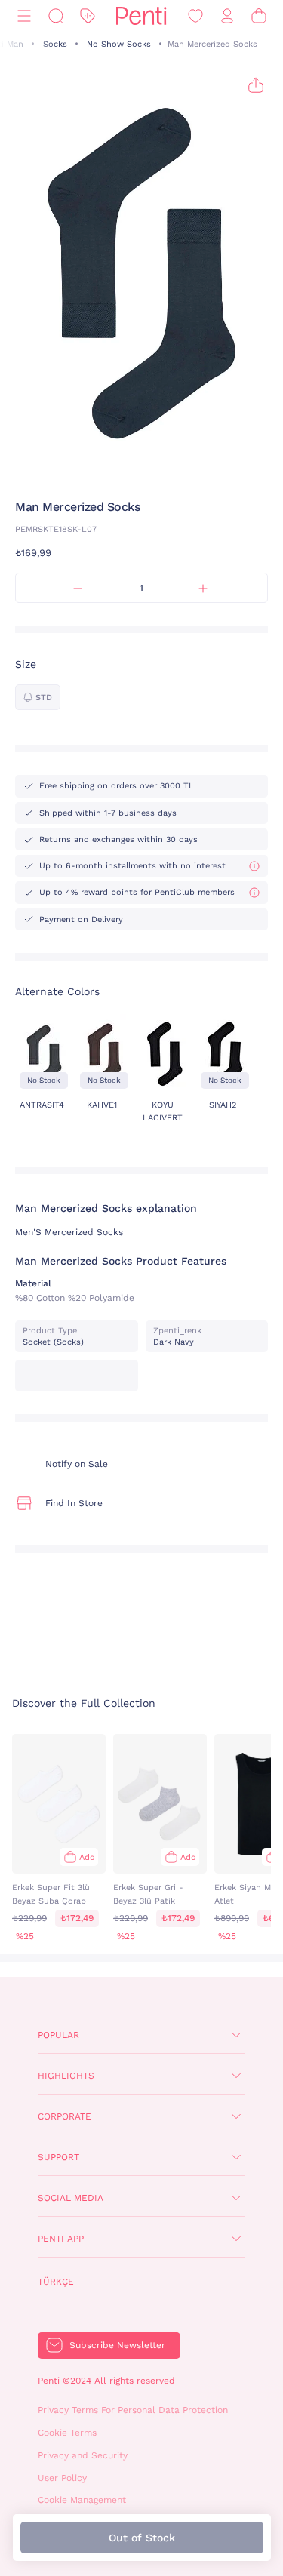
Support (58, 2157)
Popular (58, 2035)
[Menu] (24, 16)
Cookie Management (82, 2500)
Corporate (65, 2116)
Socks (55, 44)
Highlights (66, 2076)
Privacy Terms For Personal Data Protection (133, 2410)
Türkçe (56, 2282)
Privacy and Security (83, 2455)
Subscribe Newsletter (117, 2345)
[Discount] (88, 16)
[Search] (56, 16)
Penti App (61, 2239)
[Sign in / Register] (227, 16)
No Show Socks (119, 44)
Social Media (71, 2198)
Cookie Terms (67, 2433)
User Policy (62, 2478)
